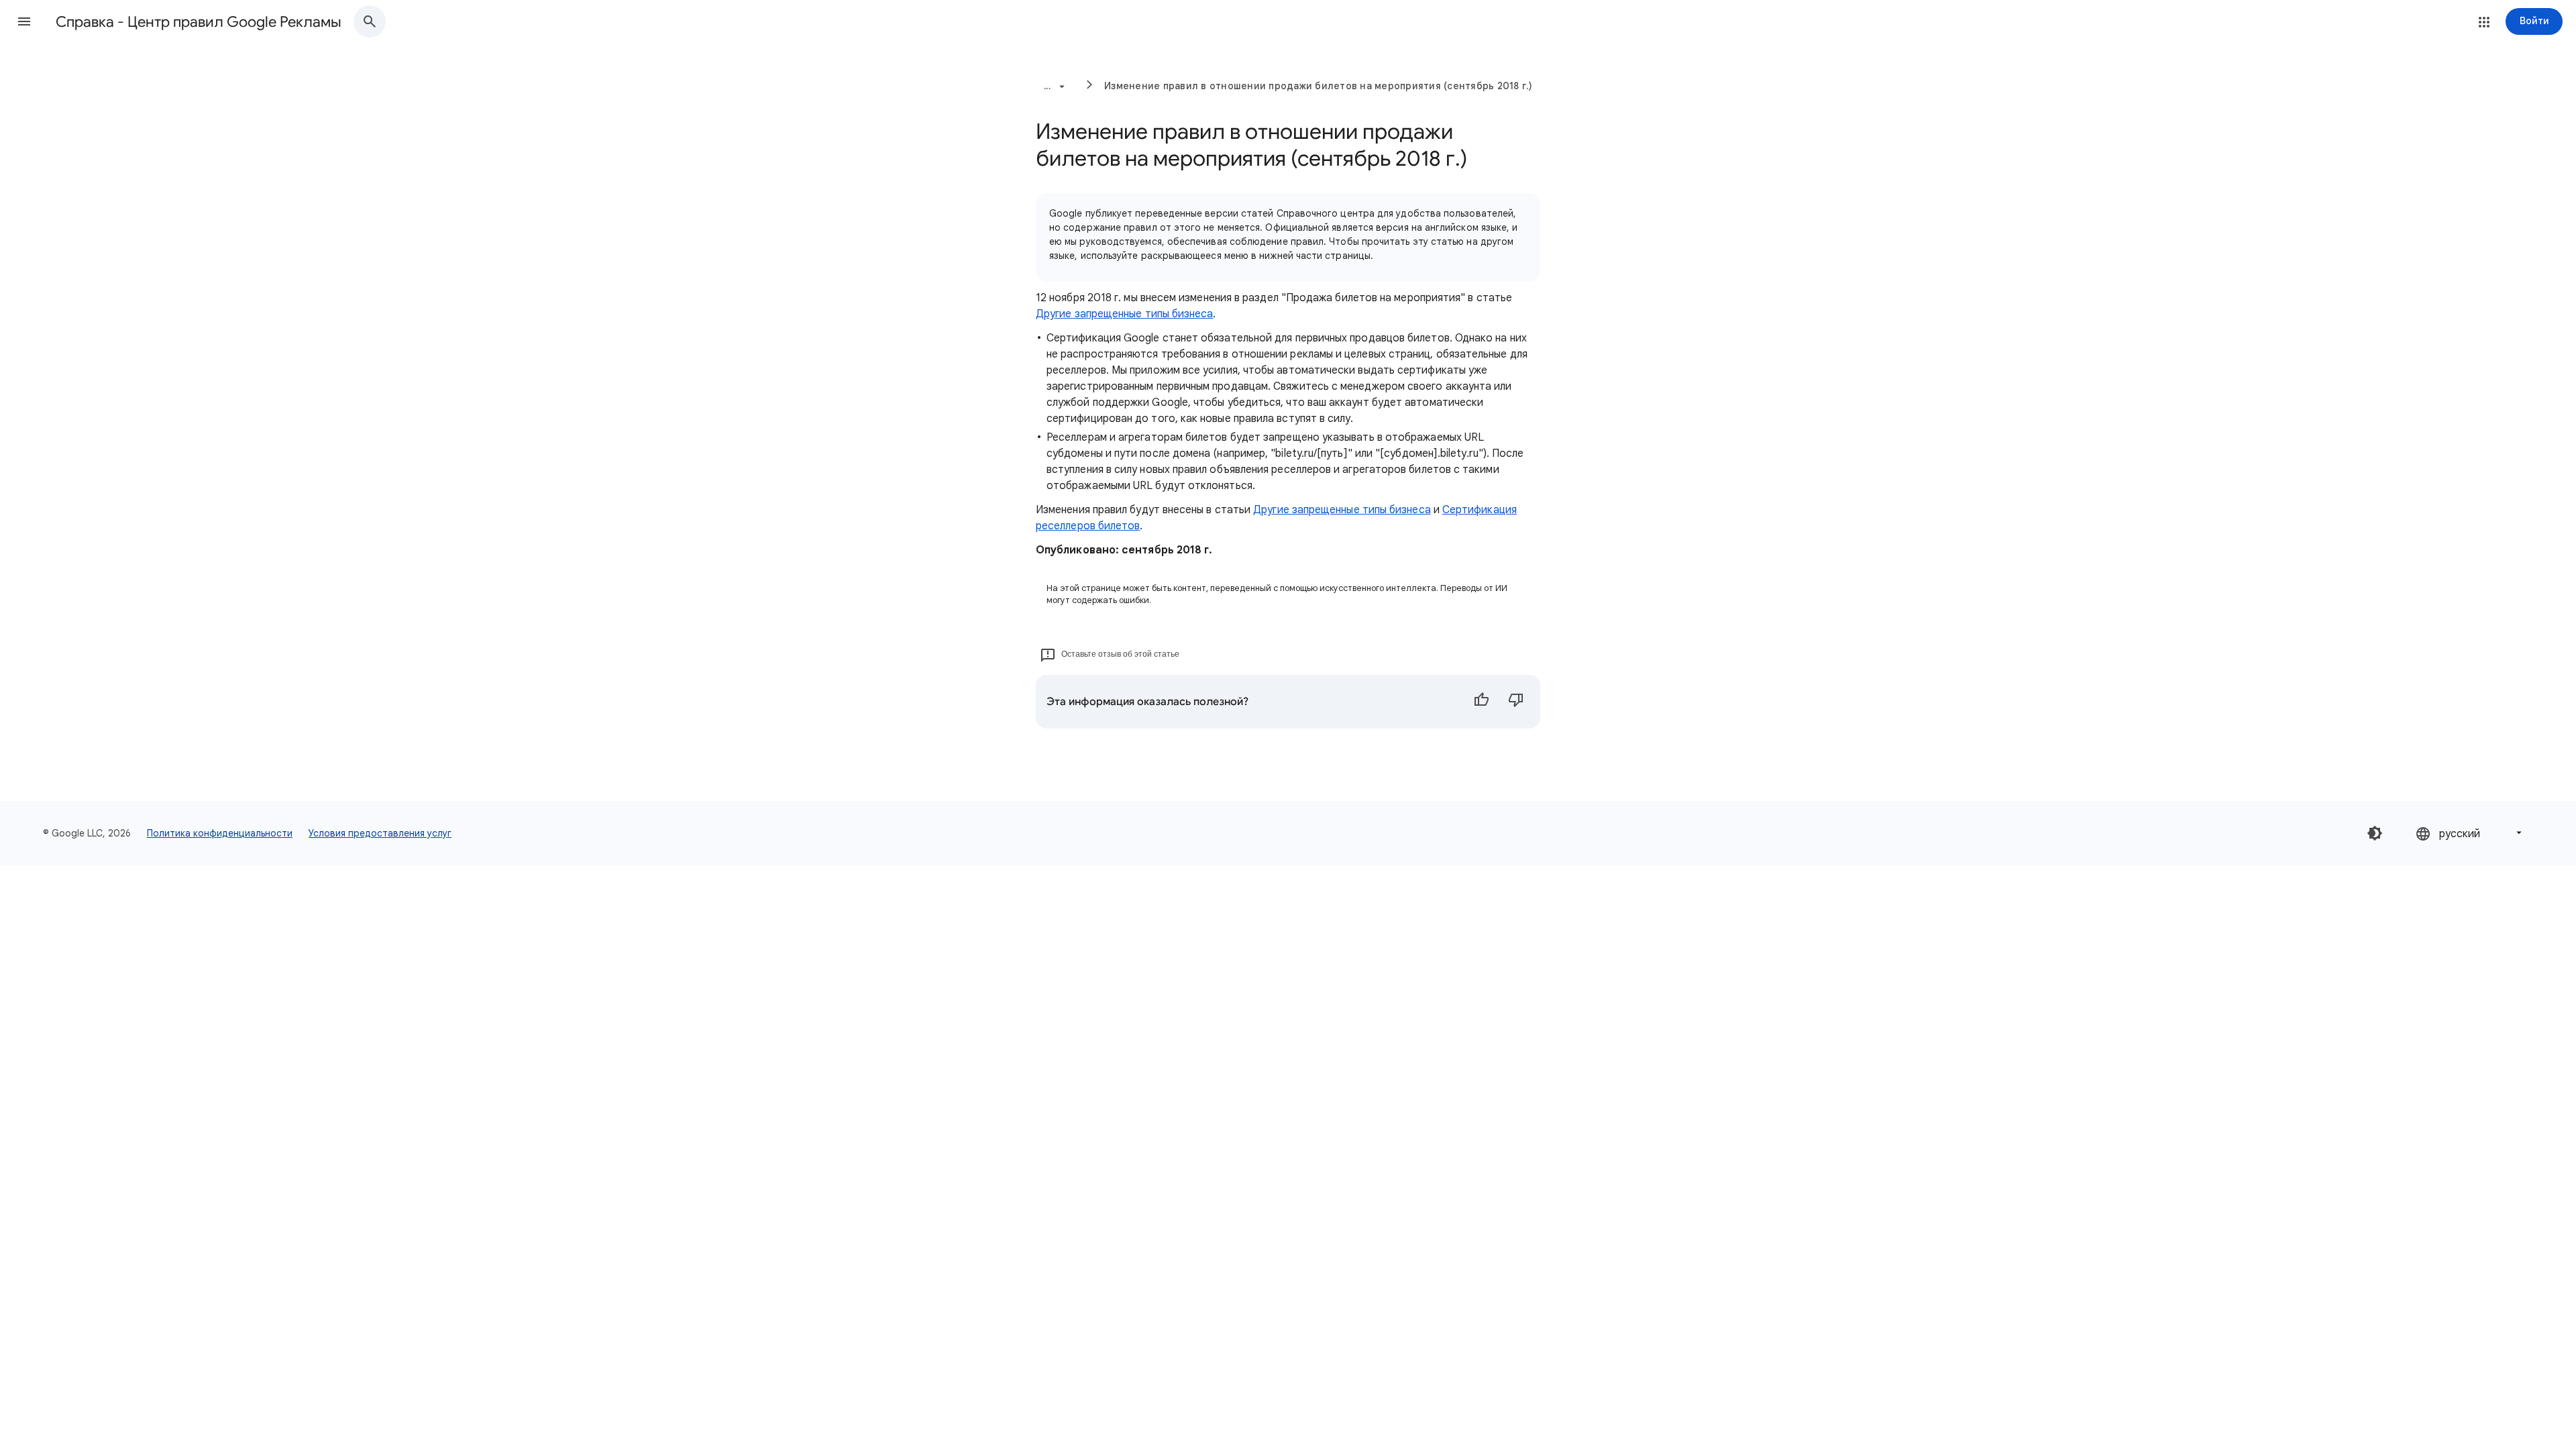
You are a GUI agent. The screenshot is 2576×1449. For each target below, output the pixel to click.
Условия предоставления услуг (380, 833)
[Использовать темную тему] (2375, 833)
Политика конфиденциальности (220, 833)
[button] (24, 21)
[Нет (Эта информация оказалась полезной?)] (1516, 702)
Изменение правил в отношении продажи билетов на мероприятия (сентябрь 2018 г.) (1319, 86)
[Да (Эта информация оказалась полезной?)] (1481, 702)
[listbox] (2470, 833)
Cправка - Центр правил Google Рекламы (199, 22)
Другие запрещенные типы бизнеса (1124, 314)
